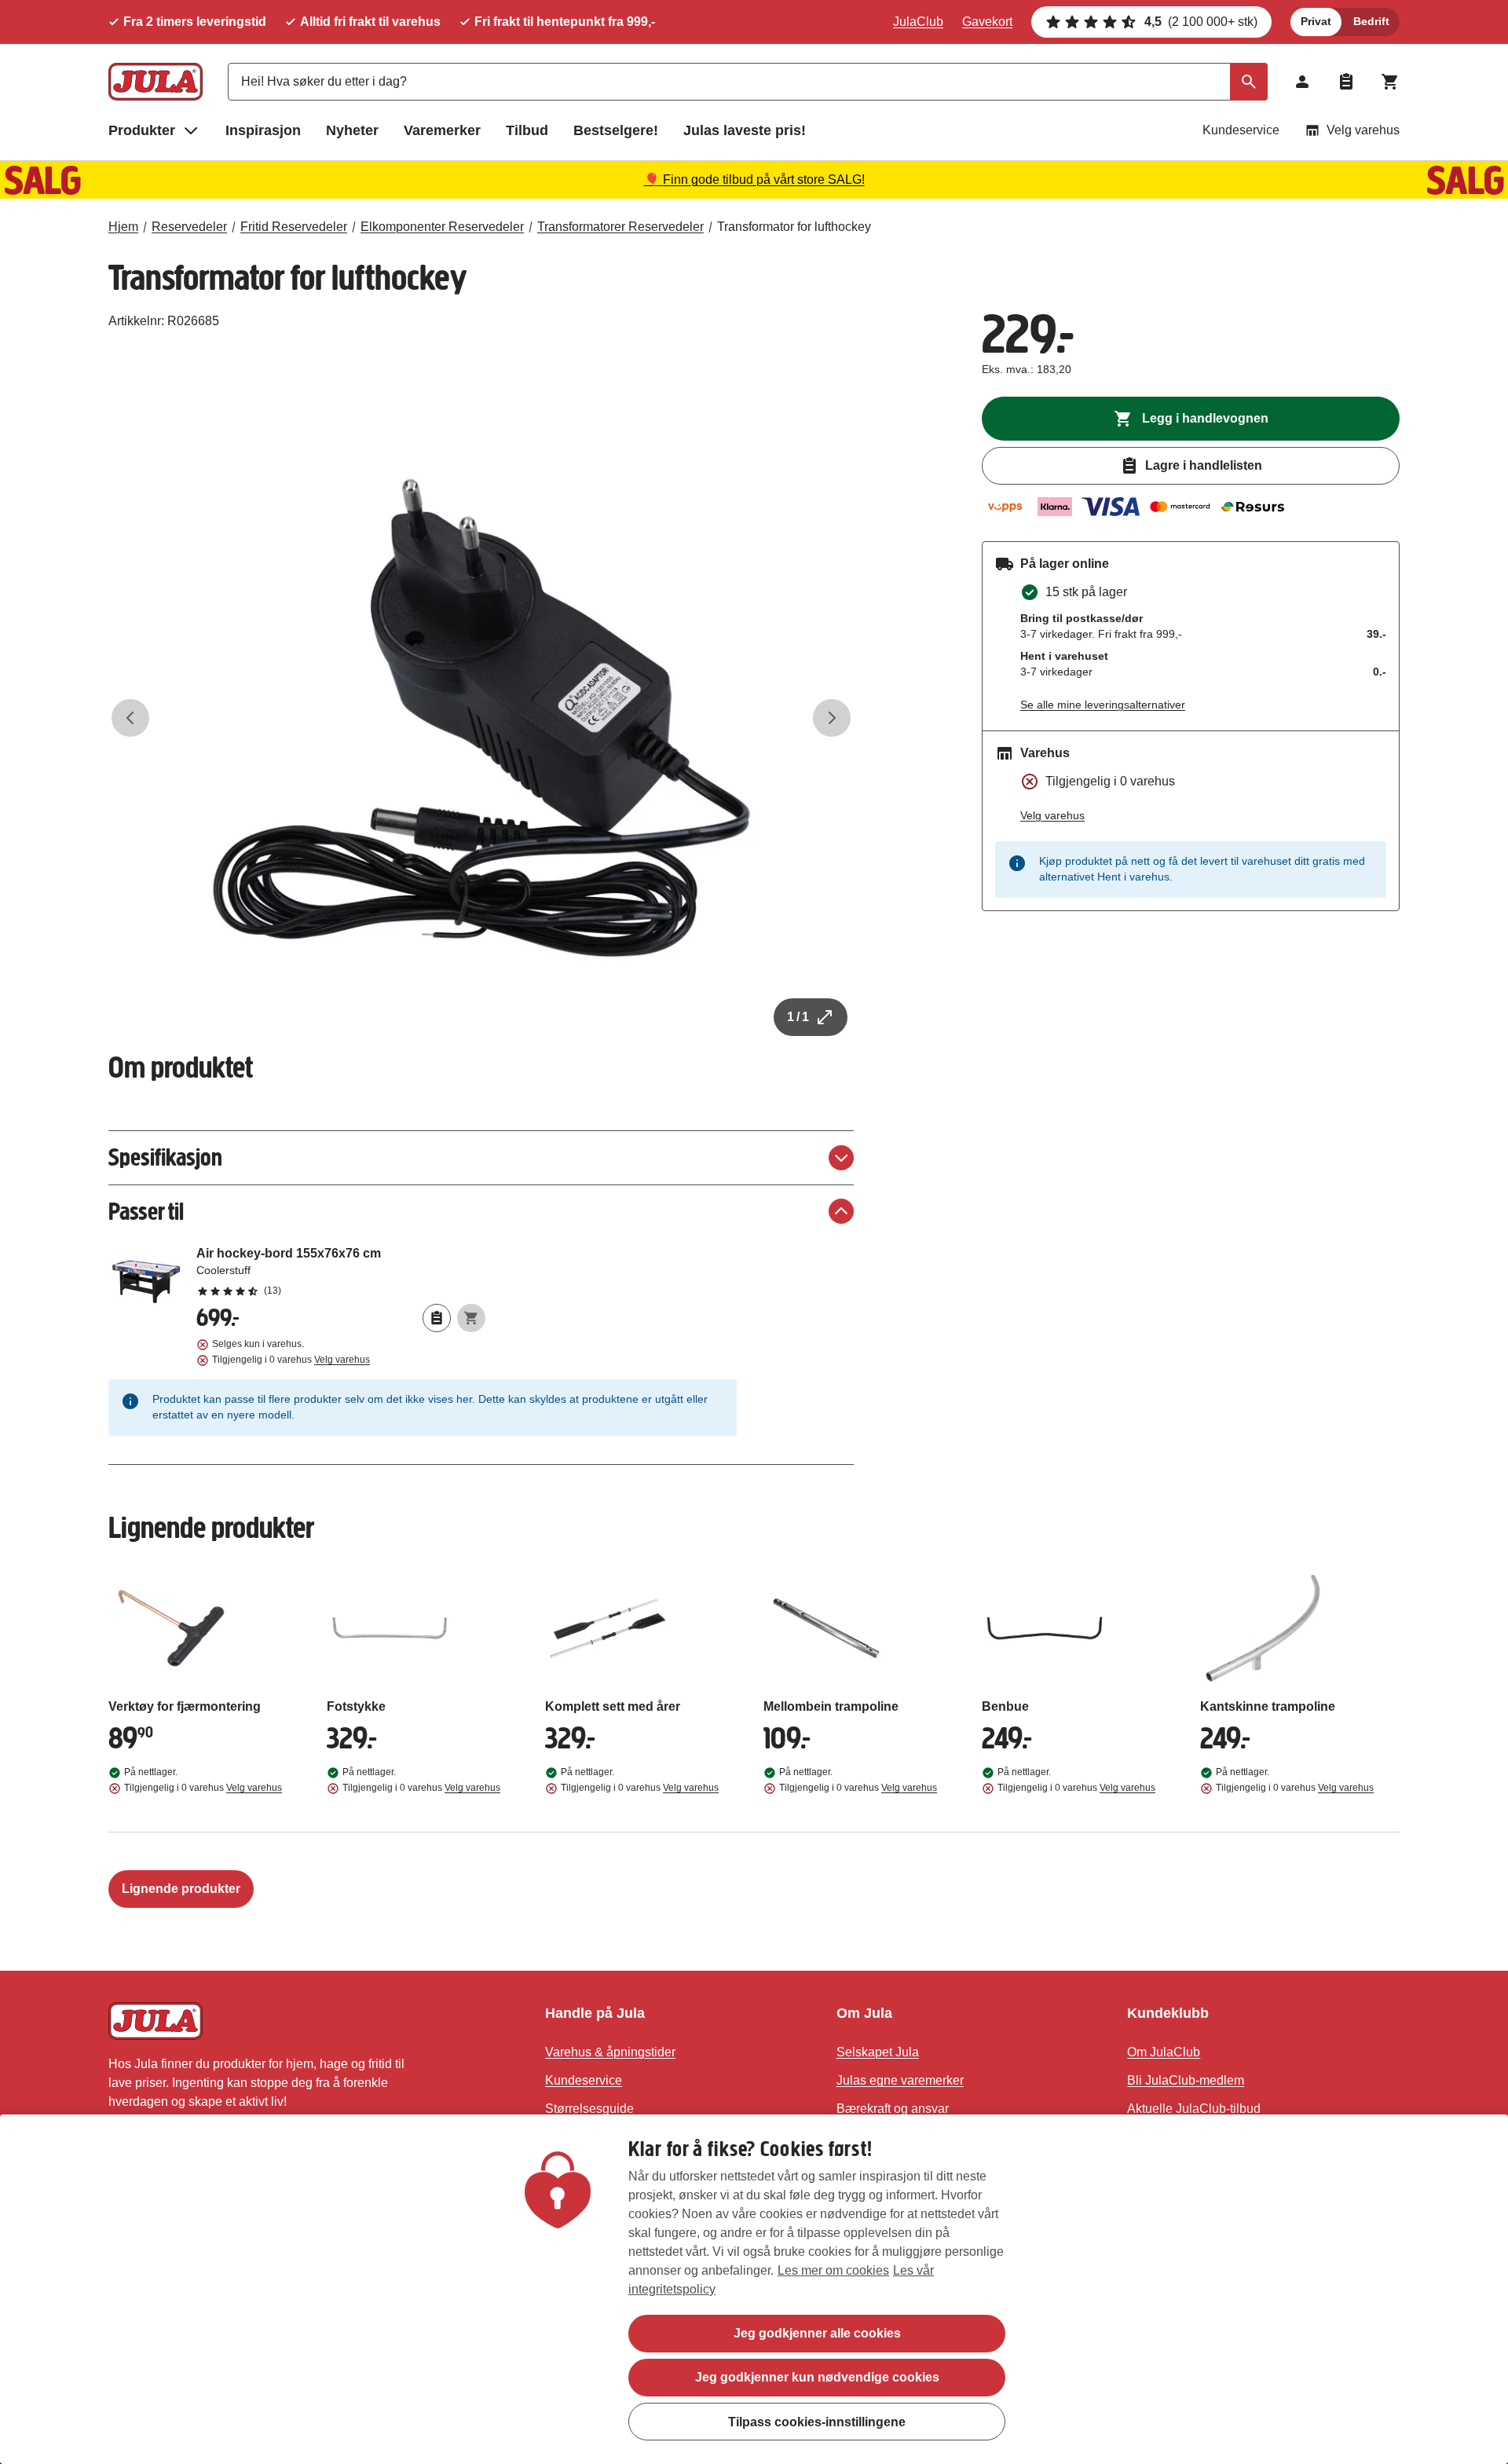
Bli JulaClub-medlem (1186, 2080)
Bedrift (1371, 21)
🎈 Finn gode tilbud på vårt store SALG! (754, 179)
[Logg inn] (1302, 82)
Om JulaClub (1164, 2052)
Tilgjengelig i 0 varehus (291, 1360)
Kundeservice (1241, 130)
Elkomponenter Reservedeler (442, 227)
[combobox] (748, 82)
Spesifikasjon (165, 1157)
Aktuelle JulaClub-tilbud (1194, 2109)
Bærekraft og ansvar (893, 2109)
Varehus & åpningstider (610, 2052)
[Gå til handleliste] (1346, 82)
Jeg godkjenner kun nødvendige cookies (817, 2377)
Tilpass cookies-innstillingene (817, 2421)
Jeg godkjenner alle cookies (817, 2333)
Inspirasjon (263, 130)
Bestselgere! (616, 130)
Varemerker (442, 130)
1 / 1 (798, 1017)
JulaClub (918, 22)
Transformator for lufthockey (794, 227)
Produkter (142, 130)
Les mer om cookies (833, 2270)
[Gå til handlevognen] (1390, 82)
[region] (754, 2289)
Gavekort (987, 22)
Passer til (146, 1212)
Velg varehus (1363, 130)
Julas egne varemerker (900, 2080)
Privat (1316, 21)
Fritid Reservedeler (294, 227)
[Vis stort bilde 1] (481, 718)
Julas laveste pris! (745, 130)
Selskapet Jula (878, 2052)
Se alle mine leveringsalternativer (1103, 705)
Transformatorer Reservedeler (620, 227)
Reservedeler (189, 227)
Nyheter (352, 130)
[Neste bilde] (832, 718)
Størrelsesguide (589, 2109)
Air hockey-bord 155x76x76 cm (341, 1271)
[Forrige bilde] (130, 718)
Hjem (123, 227)
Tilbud (527, 130)
